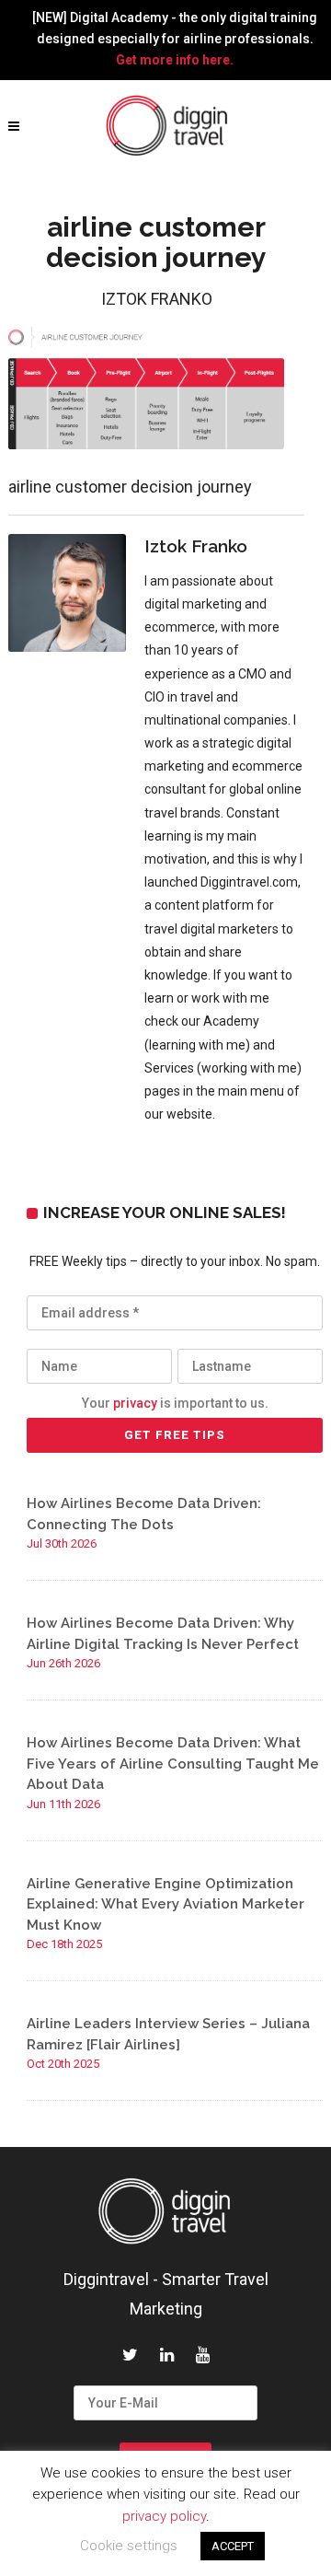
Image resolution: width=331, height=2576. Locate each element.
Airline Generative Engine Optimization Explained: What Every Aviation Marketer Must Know (165, 1904)
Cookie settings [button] (129, 2546)
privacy (135, 1403)
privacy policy (164, 2516)
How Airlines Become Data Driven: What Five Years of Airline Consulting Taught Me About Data (173, 1764)
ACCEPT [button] (233, 2546)
